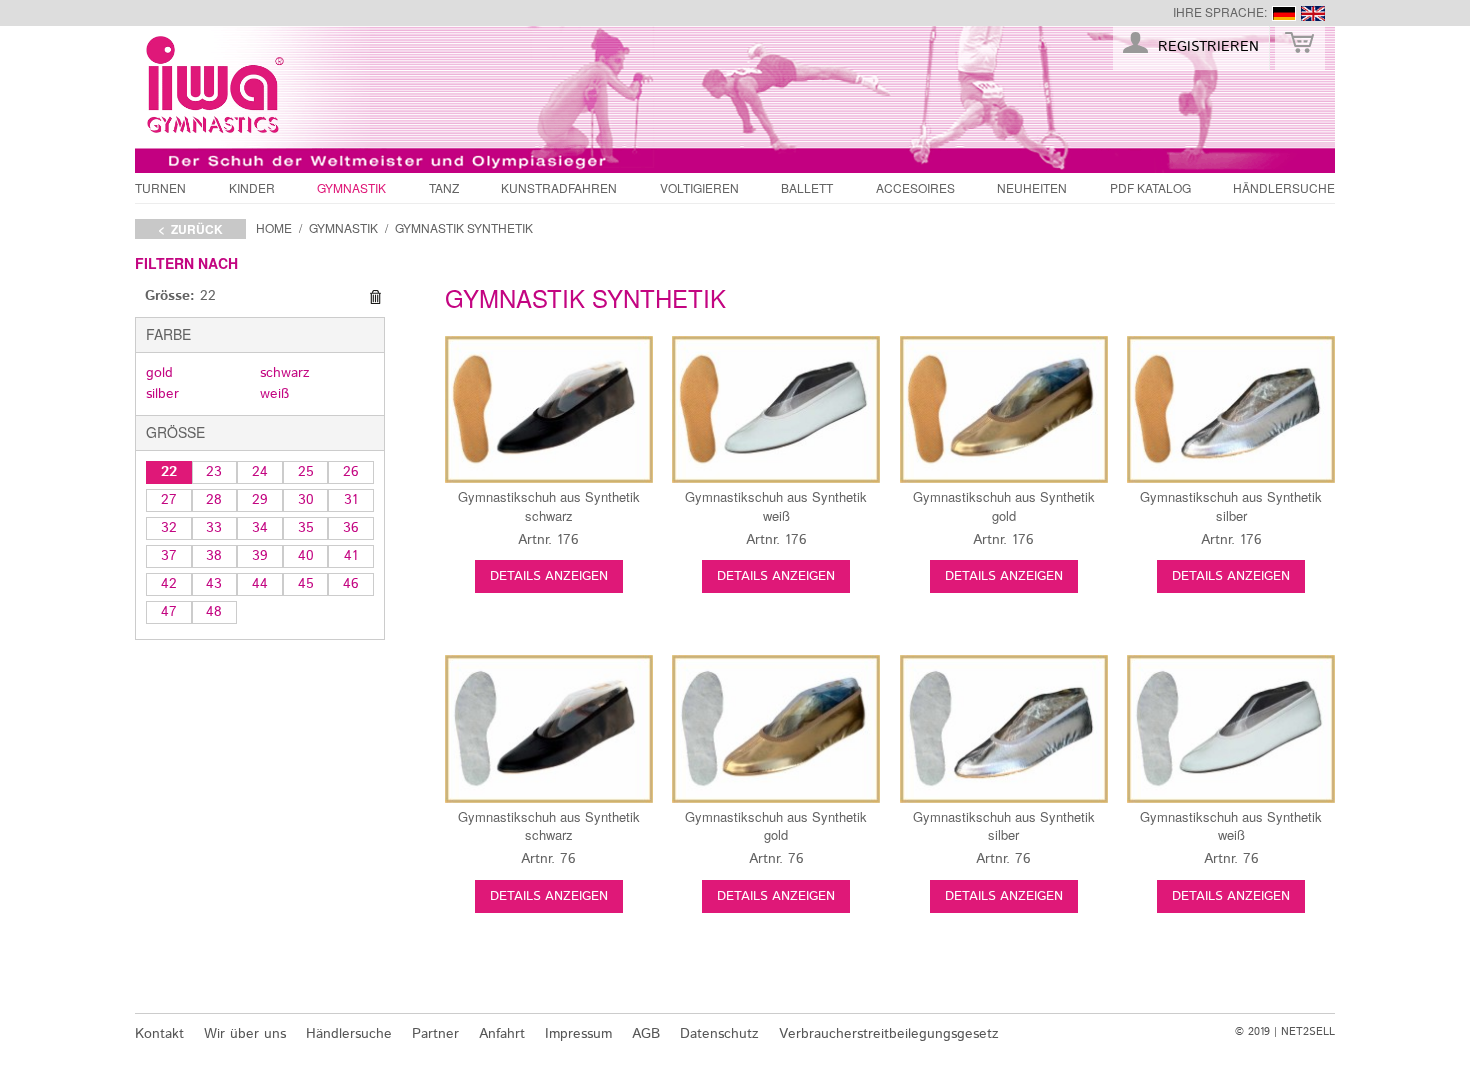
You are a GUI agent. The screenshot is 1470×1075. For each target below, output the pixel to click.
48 (214, 612)
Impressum (578, 1034)
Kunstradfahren (559, 187)
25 (306, 472)
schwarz (285, 373)
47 (169, 612)
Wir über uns (245, 1034)
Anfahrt (502, 1034)
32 (169, 528)
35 (306, 528)
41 (351, 556)
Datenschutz (719, 1034)
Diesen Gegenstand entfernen (375, 297)
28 (214, 500)
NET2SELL (1308, 1032)
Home (274, 227)
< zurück (190, 229)
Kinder (252, 187)
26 (351, 472)
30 (306, 500)
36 (351, 528)
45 (306, 584)
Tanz (444, 187)
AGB (646, 1034)
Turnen (160, 187)
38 (214, 556)
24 (260, 472)
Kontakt (159, 1034)
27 (169, 500)
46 (351, 584)
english (1313, 13)
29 (260, 500)
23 (214, 472)
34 (260, 528)
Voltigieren (699, 187)
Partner (435, 1034)
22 (169, 472)
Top (1370, 988)
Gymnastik (351, 187)
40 (306, 556)
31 (351, 500)
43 (214, 584)
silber (162, 394)
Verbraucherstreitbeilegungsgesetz (889, 1034)
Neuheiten (1032, 187)
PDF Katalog (1150, 187)
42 (169, 584)
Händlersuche (1284, 187)
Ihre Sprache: (1220, 11)
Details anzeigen (549, 576)
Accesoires (915, 187)
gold (159, 373)
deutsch (1284, 13)
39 (260, 556)
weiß (274, 394)
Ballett (807, 187)
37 (169, 556)
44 (260, 584)
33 (214, 528)
